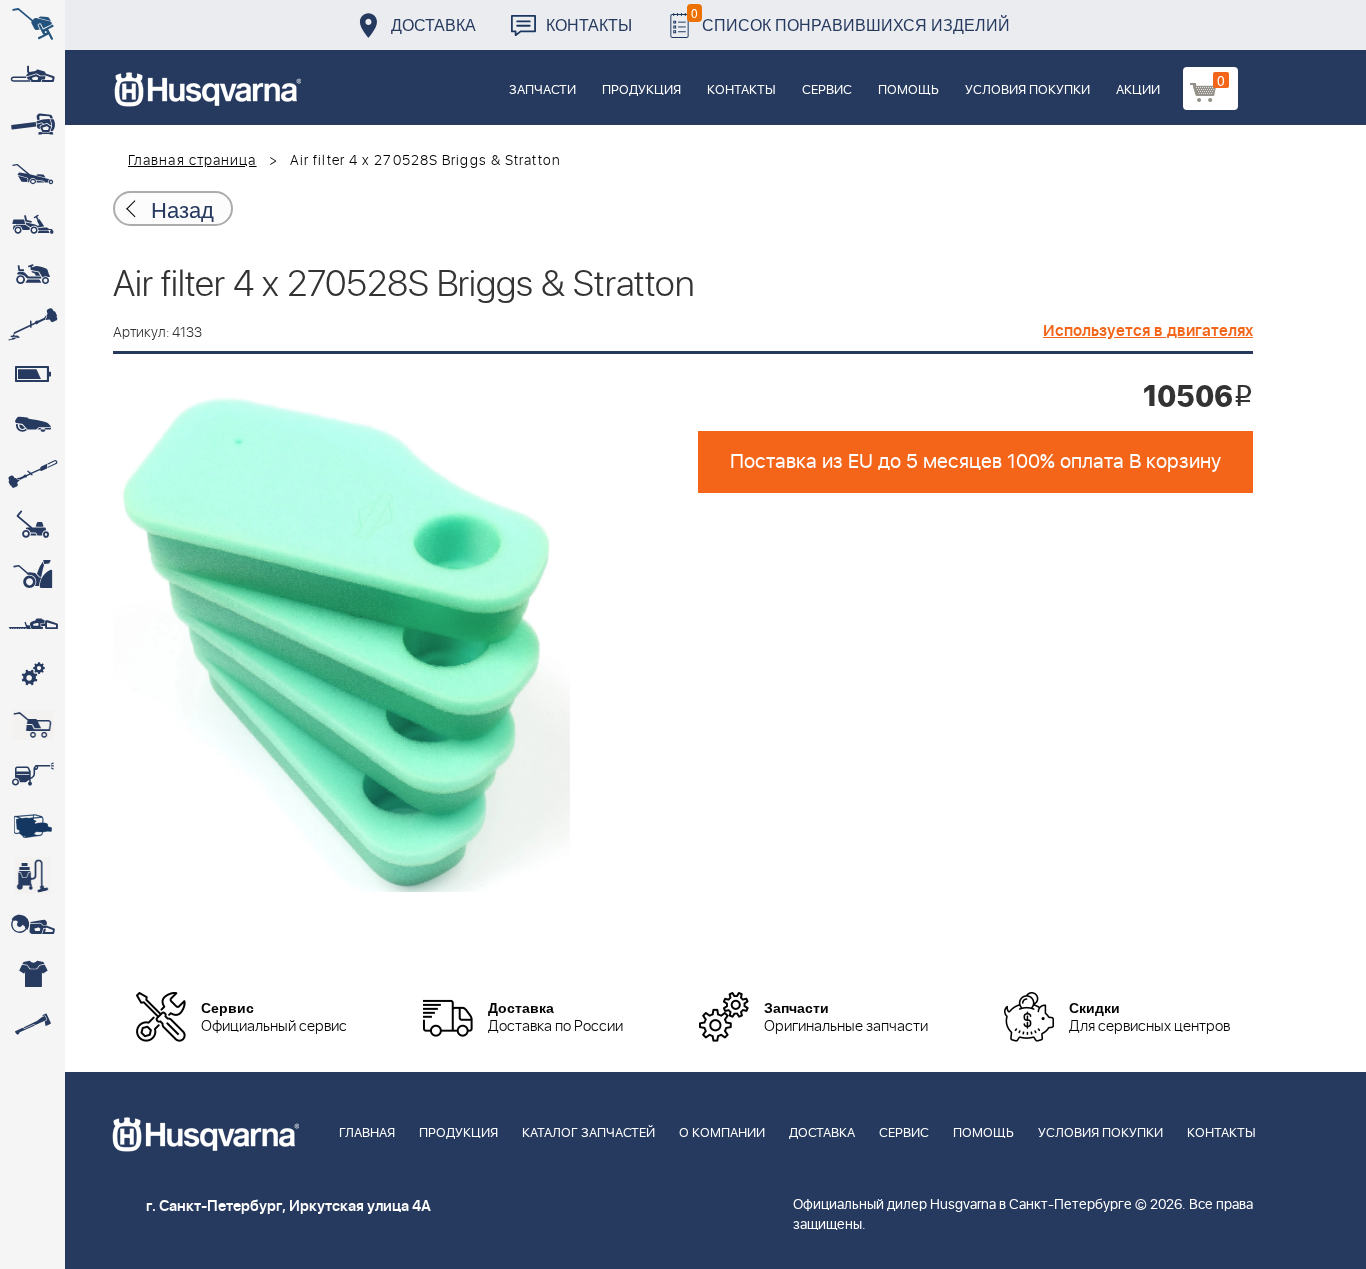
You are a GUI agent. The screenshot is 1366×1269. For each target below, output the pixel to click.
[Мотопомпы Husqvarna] (32, 825)
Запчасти (542, 90)
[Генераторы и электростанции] (32, 725)
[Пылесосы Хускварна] (32, 875)
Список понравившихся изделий (850, 19)
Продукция (641, 90)
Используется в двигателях (1148, 331)
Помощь (908, 90)
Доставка (433, 24)
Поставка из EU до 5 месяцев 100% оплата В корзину (975, 462)
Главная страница (192, 161)
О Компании (722, 1133)
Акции (1138, 90)
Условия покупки (1027, 90)
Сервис (827, 90)
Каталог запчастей (588, 1133)
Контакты (589, 24)
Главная (367, 1133)
